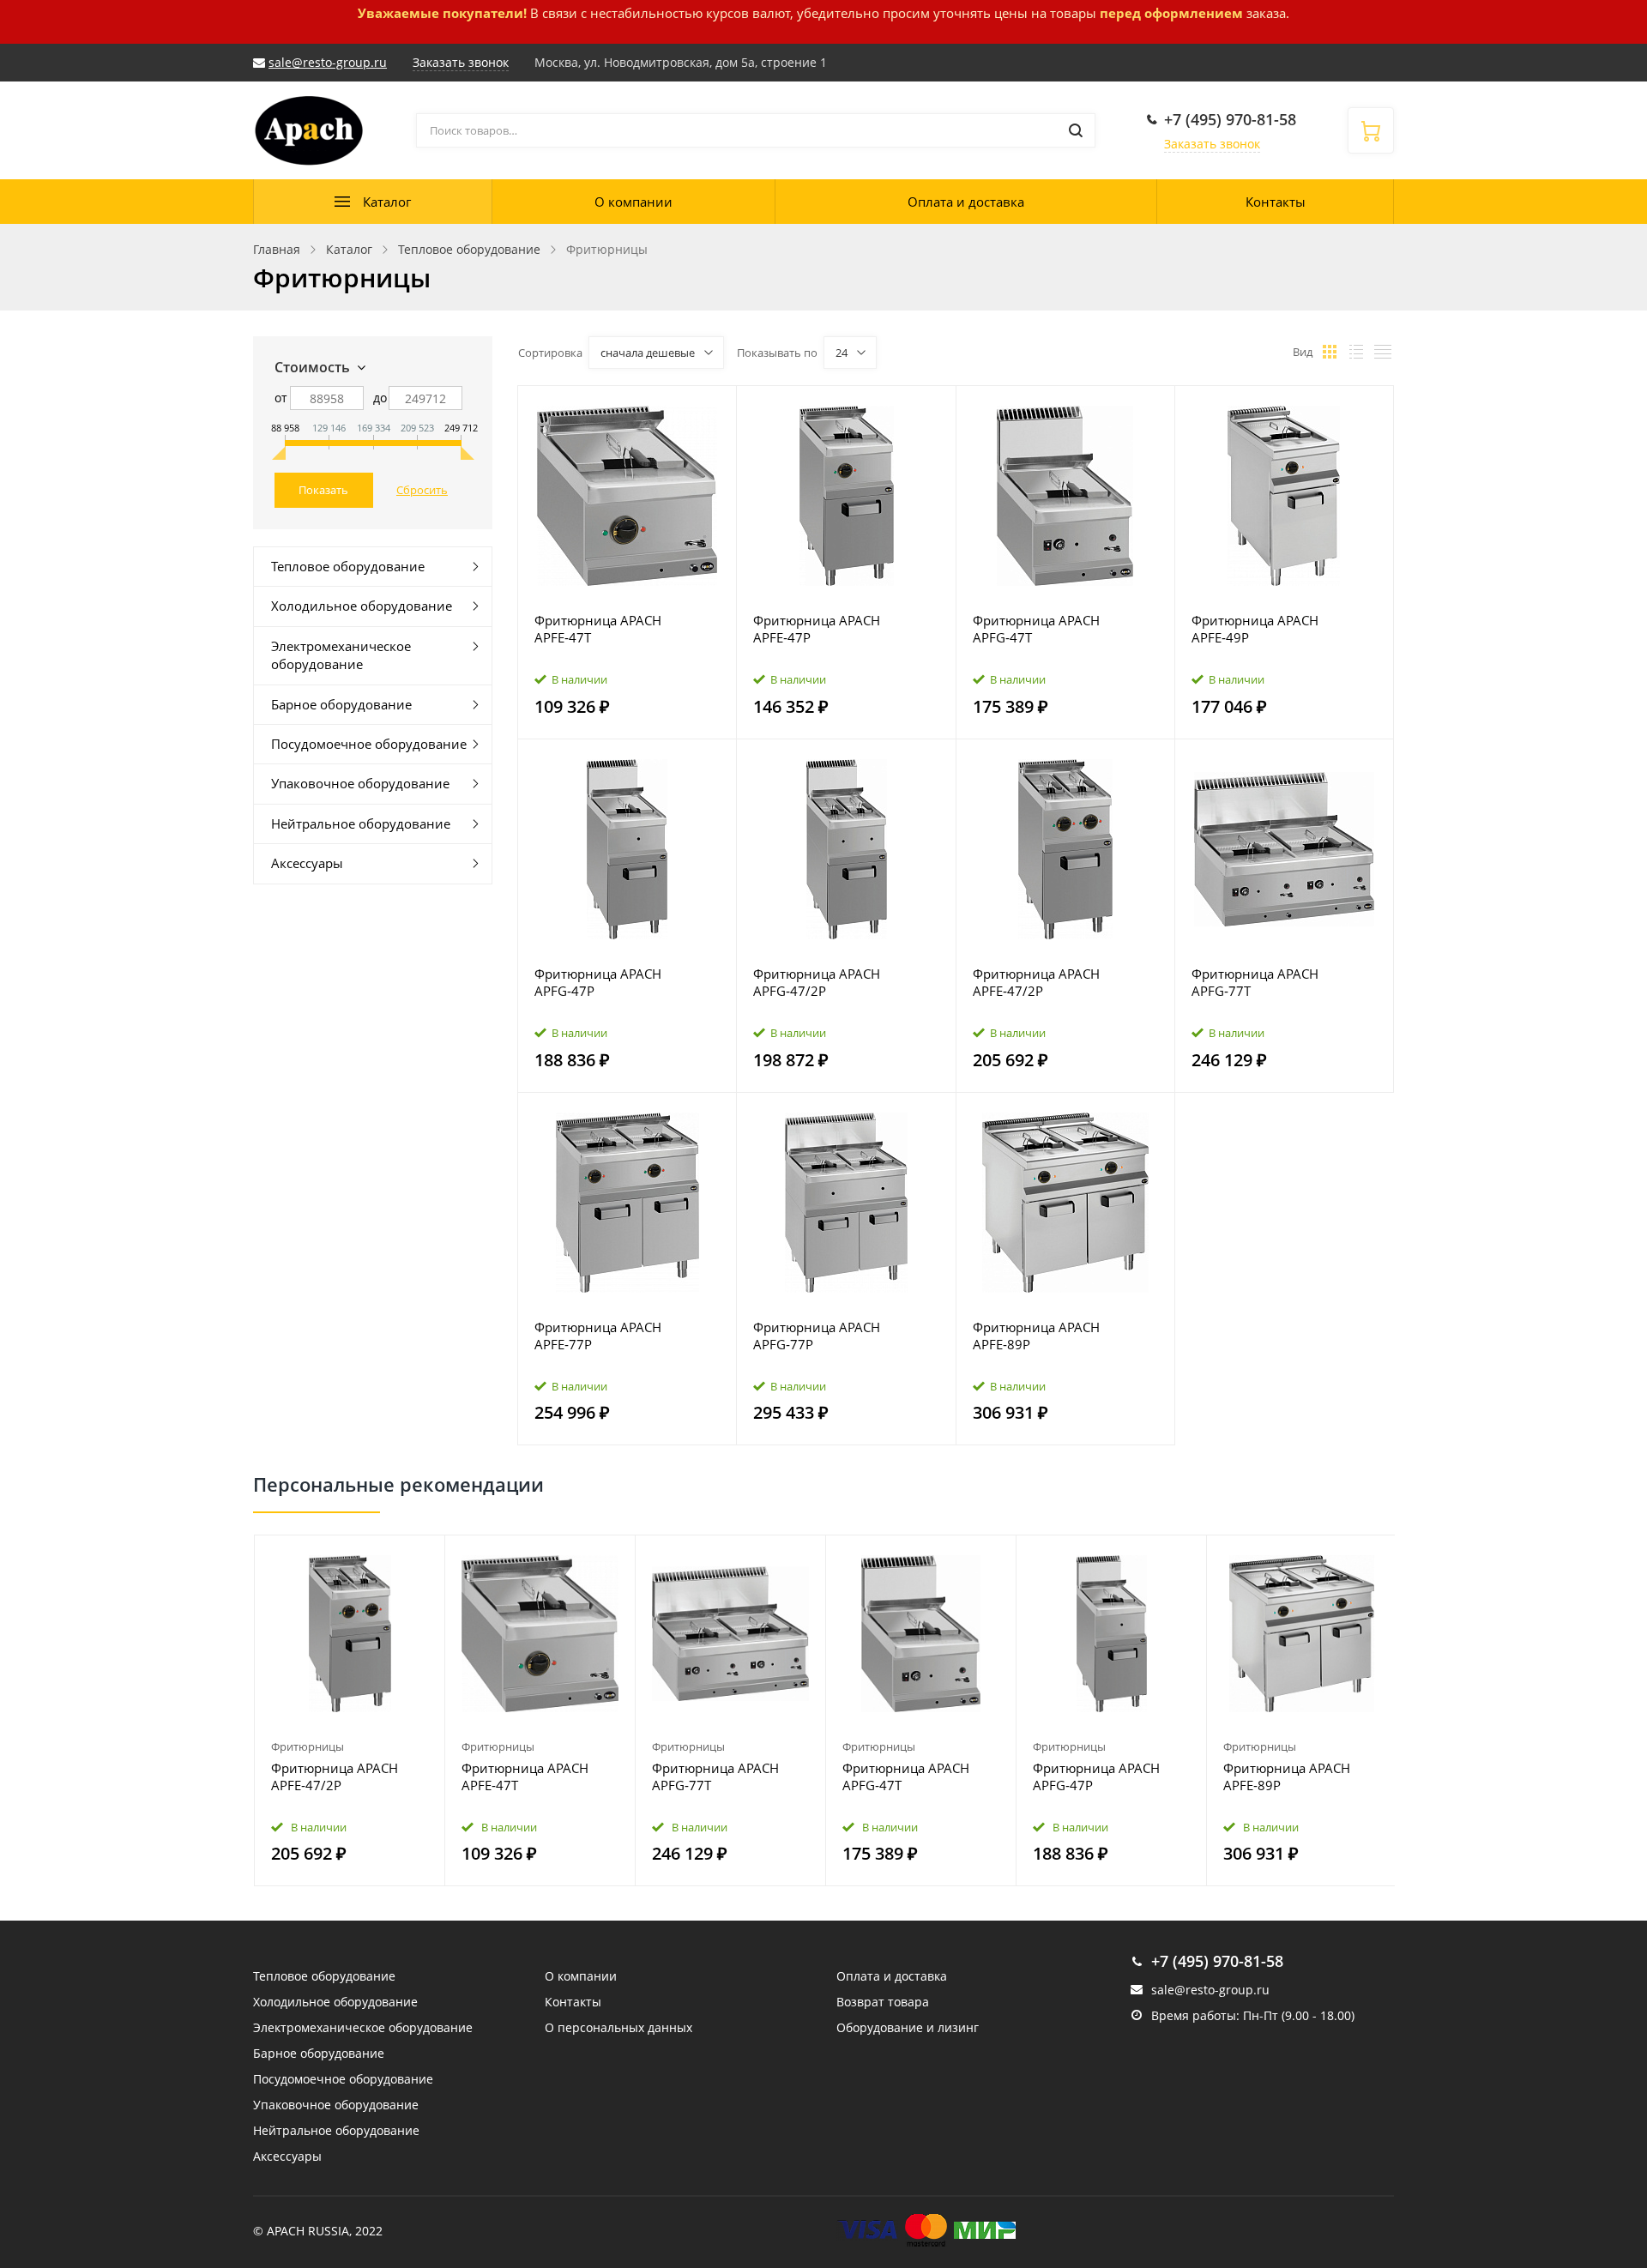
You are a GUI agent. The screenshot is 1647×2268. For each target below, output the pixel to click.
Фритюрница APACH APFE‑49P (1255, 629)
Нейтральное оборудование (361, 823)
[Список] (1356, 352)
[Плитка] (1330, 352)
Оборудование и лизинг (908, 2027)
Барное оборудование (341, 704)
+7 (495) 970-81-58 (1230, 119)
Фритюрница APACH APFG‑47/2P (817, 982)
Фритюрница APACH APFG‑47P (598, 982)
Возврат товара (883, 2002)
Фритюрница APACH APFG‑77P (817, 1336)
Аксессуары (307, 863)
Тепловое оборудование (348, 566)
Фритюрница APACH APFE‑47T (598, 629)
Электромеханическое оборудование (341, 655)
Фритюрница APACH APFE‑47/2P (1036, 982)
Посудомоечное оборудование (369, 744)
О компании (633, 202)
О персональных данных (618, 2027)
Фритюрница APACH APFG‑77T (1255, 982)
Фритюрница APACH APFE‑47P (817, 629)
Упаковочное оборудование (360, 783)
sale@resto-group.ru (328, 62)
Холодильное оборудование (362, 606)
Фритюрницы (308, 1746)
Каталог (387, 202)
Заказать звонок (1212, 144)
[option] (350, 1711)
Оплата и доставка (966, 202)
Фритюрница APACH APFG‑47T (1036, 629)
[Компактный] (1383, 352)
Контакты (1276, 202)
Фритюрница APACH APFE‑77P (598, 1336)
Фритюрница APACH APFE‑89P (1036, 1336)
